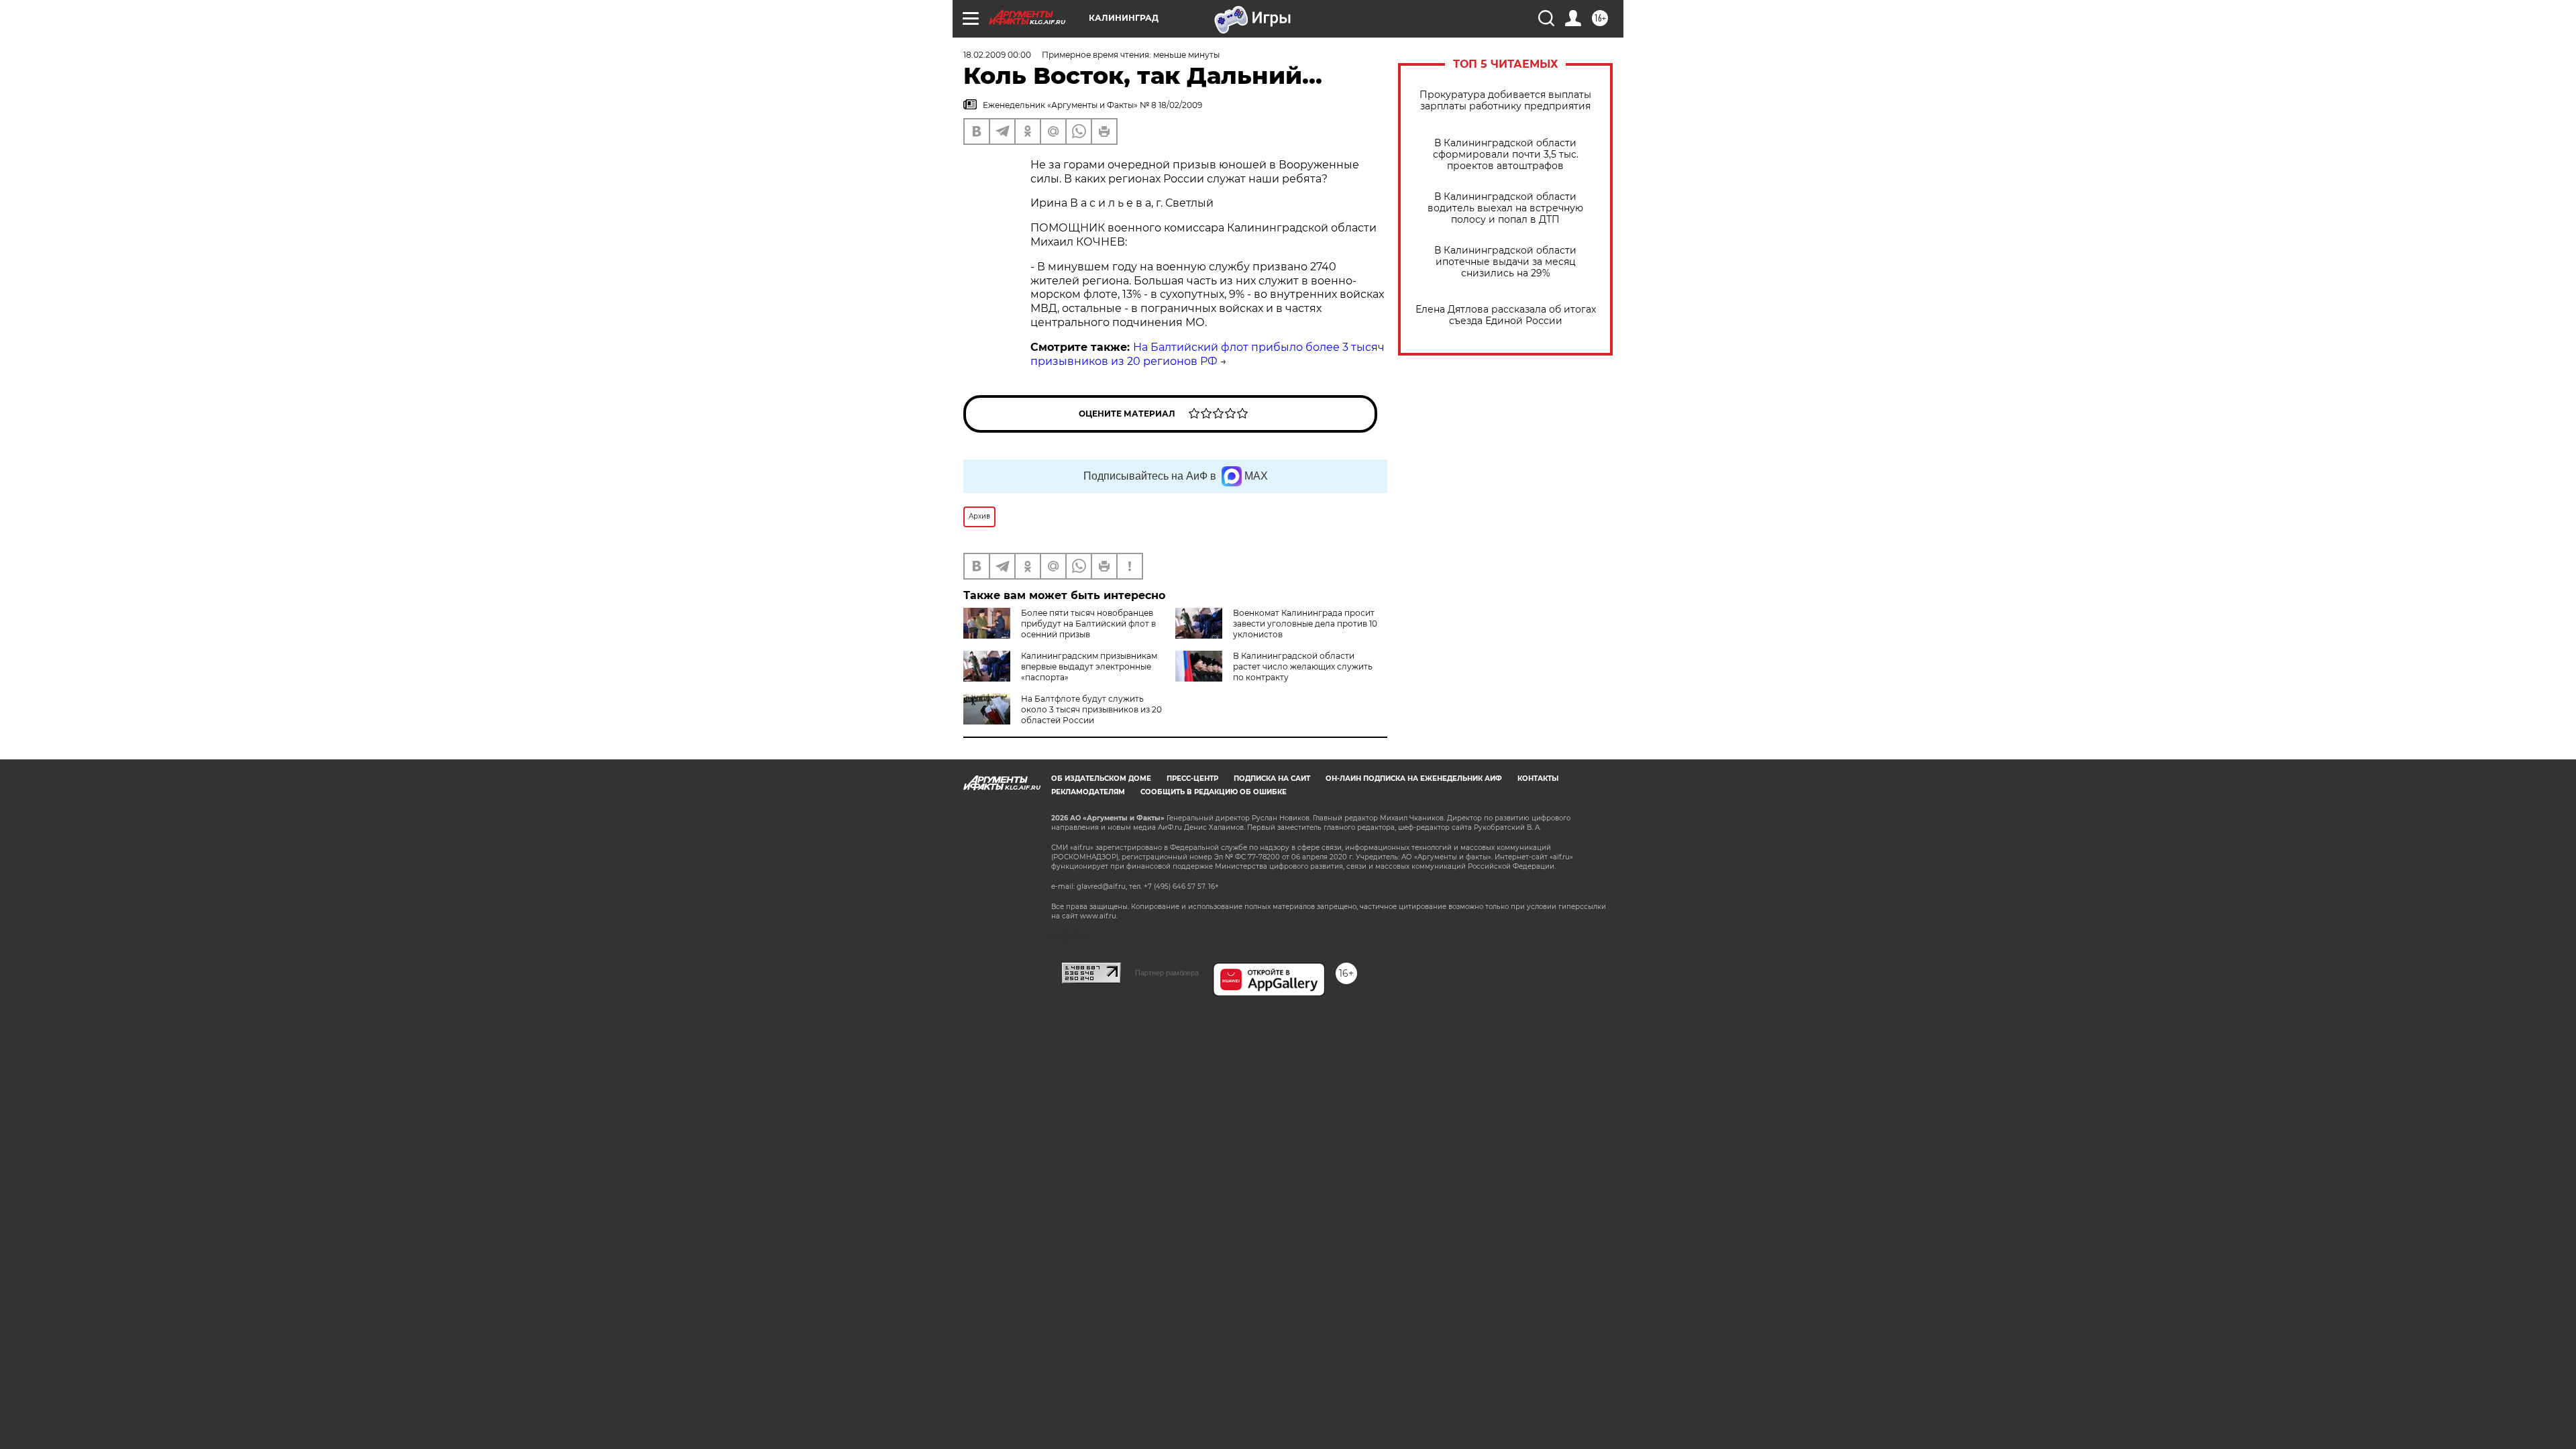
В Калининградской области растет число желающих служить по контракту (1303, 666)
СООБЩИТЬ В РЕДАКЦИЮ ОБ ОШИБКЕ (1214, 792)
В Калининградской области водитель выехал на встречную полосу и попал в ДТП (1505, 208)
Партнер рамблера (1167, 973)
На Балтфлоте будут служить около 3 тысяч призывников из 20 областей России (1091, 709)
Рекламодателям (1088, 792)
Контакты (1538, 779)
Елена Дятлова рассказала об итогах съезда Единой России (1506, 315)
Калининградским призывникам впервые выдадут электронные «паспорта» (1089, 666)
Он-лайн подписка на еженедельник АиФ (1414, 779)
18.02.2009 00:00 (997, 55)
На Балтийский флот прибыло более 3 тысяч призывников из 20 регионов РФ (1207, 354)
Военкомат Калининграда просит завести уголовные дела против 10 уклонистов (1305, 624)
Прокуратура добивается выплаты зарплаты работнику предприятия (1505, 101)
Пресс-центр (1192, 779)
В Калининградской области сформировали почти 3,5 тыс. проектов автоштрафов (1506, 155)
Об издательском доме (1101, 779)
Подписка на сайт (1272, 779)
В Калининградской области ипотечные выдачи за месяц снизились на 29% (1505, 262)
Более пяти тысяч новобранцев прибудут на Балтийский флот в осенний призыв (1088, 624)
